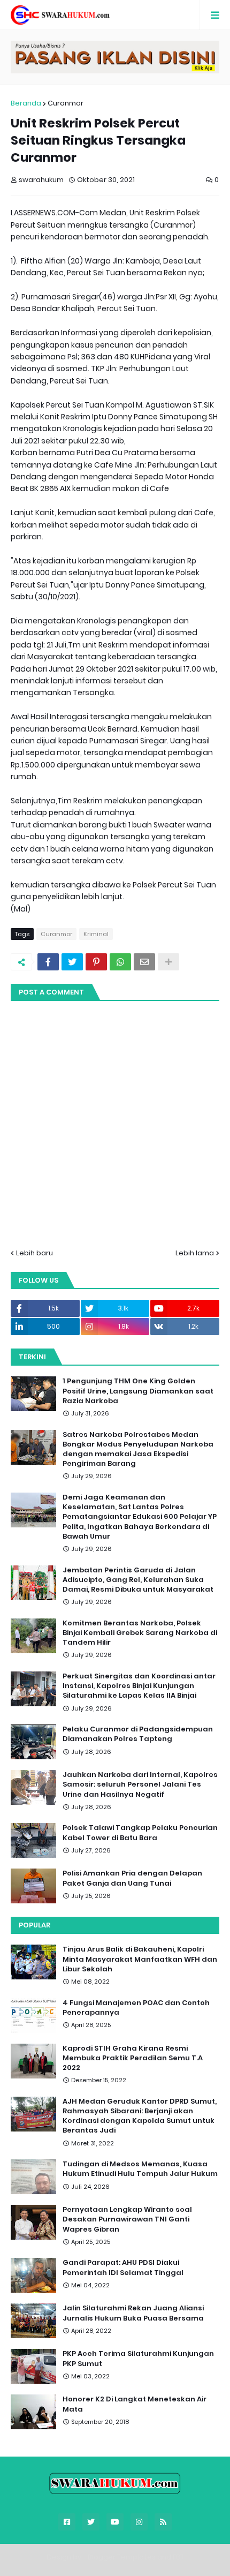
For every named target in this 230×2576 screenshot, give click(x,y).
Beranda (26, 103)
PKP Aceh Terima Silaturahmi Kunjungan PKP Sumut (138, 2359)
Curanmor (66, 103)
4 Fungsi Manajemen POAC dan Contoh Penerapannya (136, 2008)
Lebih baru (34, 1253)
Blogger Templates (122, 2557)
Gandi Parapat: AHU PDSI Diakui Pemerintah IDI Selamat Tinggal (123, 2268)
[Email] (144, 962)
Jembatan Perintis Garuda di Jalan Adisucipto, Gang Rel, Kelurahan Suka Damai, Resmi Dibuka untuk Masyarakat (138, 1580)
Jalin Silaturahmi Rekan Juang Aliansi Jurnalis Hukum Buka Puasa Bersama (133, 2313)
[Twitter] (72, 962)
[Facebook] (48, 962)
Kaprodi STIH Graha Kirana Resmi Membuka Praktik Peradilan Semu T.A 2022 (133, 2058)
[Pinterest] (96, 962)
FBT (178, 2557)
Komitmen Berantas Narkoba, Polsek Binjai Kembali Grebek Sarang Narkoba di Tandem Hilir (140, 1633)
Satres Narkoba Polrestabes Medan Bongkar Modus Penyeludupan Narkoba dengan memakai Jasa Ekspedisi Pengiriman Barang (138, 1449)
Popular (34, 1925)
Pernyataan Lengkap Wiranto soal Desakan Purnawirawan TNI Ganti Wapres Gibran (127, 2219)
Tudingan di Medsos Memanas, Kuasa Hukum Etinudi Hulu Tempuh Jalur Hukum (140, 2169)
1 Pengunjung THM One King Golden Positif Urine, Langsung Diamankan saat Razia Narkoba (138, 1391)
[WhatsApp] (120, 962)
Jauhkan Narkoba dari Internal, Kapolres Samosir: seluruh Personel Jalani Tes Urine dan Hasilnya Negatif (140, 1784)
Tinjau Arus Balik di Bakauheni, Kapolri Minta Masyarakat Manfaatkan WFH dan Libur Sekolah (140, 1959)
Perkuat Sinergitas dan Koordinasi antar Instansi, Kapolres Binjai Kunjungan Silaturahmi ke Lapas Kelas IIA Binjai (139, 1686)
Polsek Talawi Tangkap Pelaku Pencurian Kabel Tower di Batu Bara (140, 1833)
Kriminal (96, 934)
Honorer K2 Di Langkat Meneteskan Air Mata (135, 2404)
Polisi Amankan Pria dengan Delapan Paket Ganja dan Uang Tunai (132, 1878)
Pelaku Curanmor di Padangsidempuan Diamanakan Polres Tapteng (138, 1734)
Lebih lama (195, 1253)
